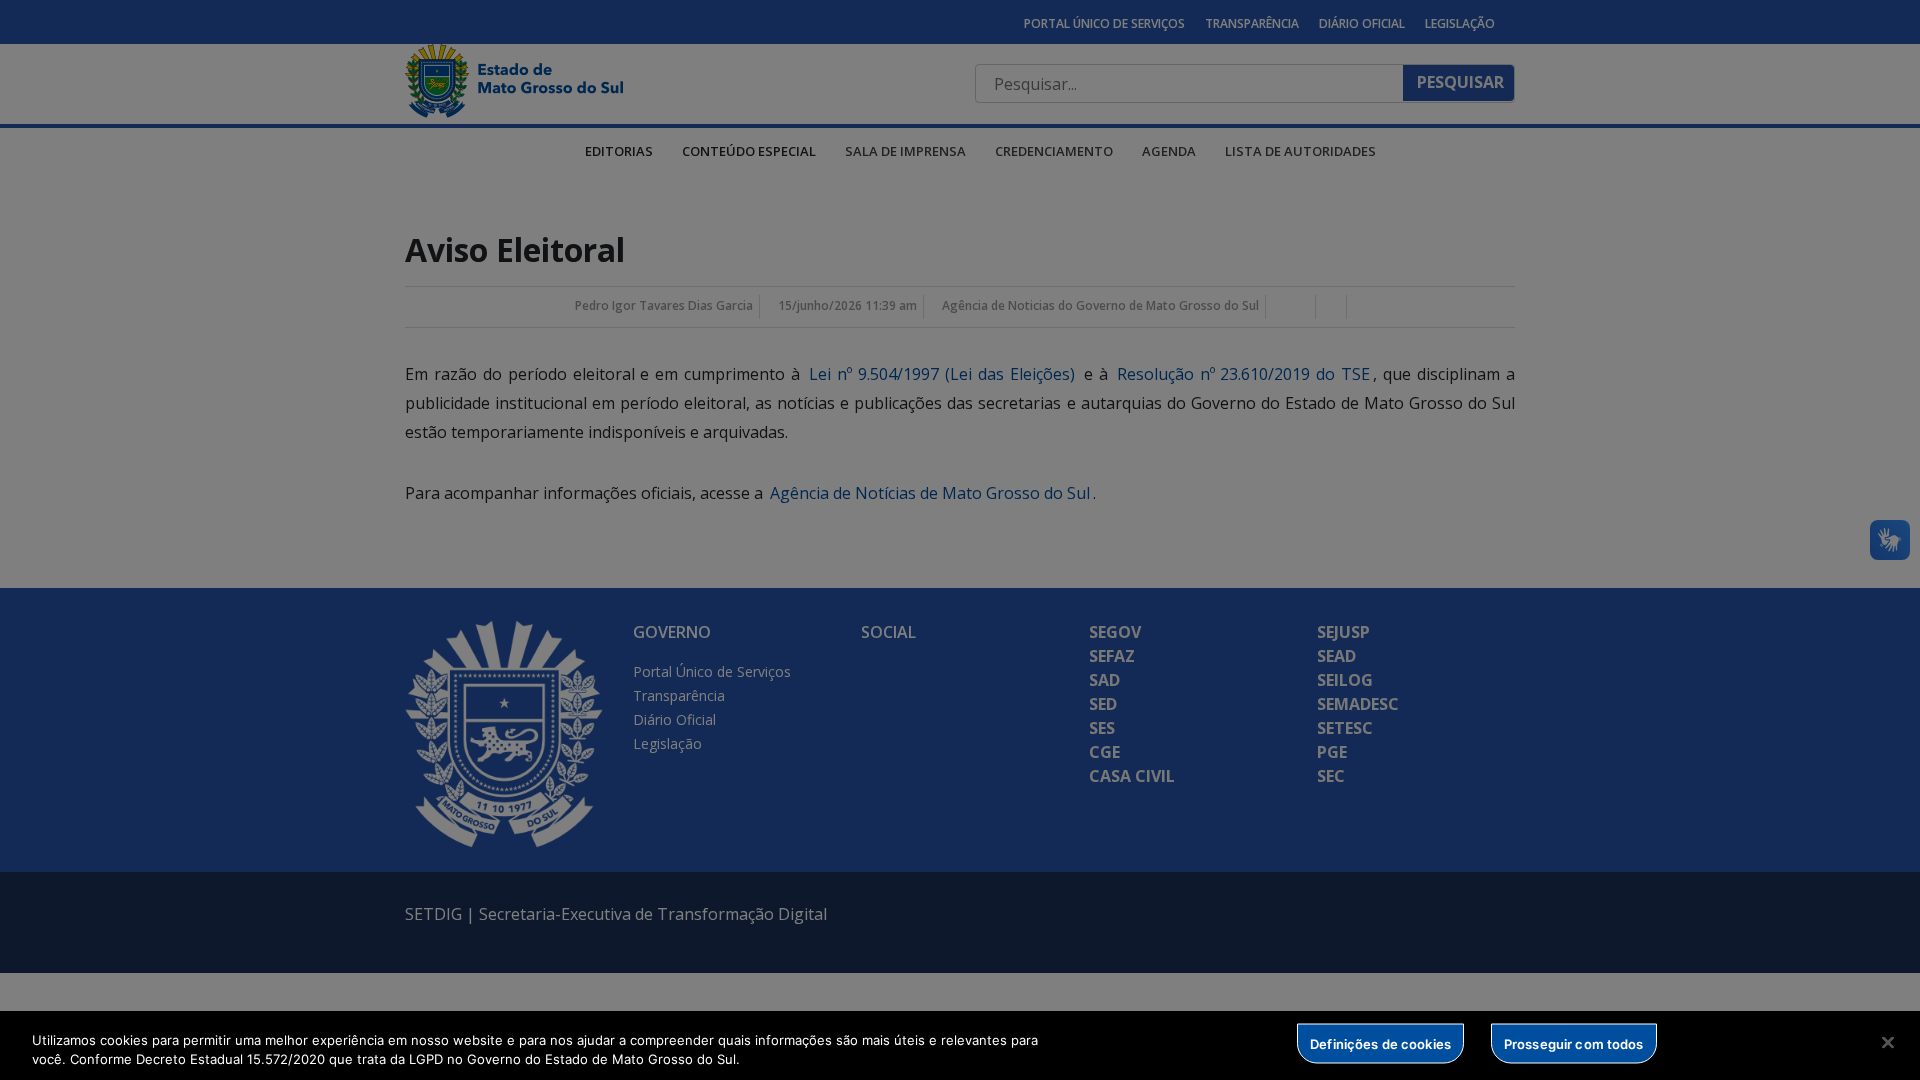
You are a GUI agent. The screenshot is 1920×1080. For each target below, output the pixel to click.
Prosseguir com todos (1574, 1043)
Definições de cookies (1380, 1043)
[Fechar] (1888, 1043)
